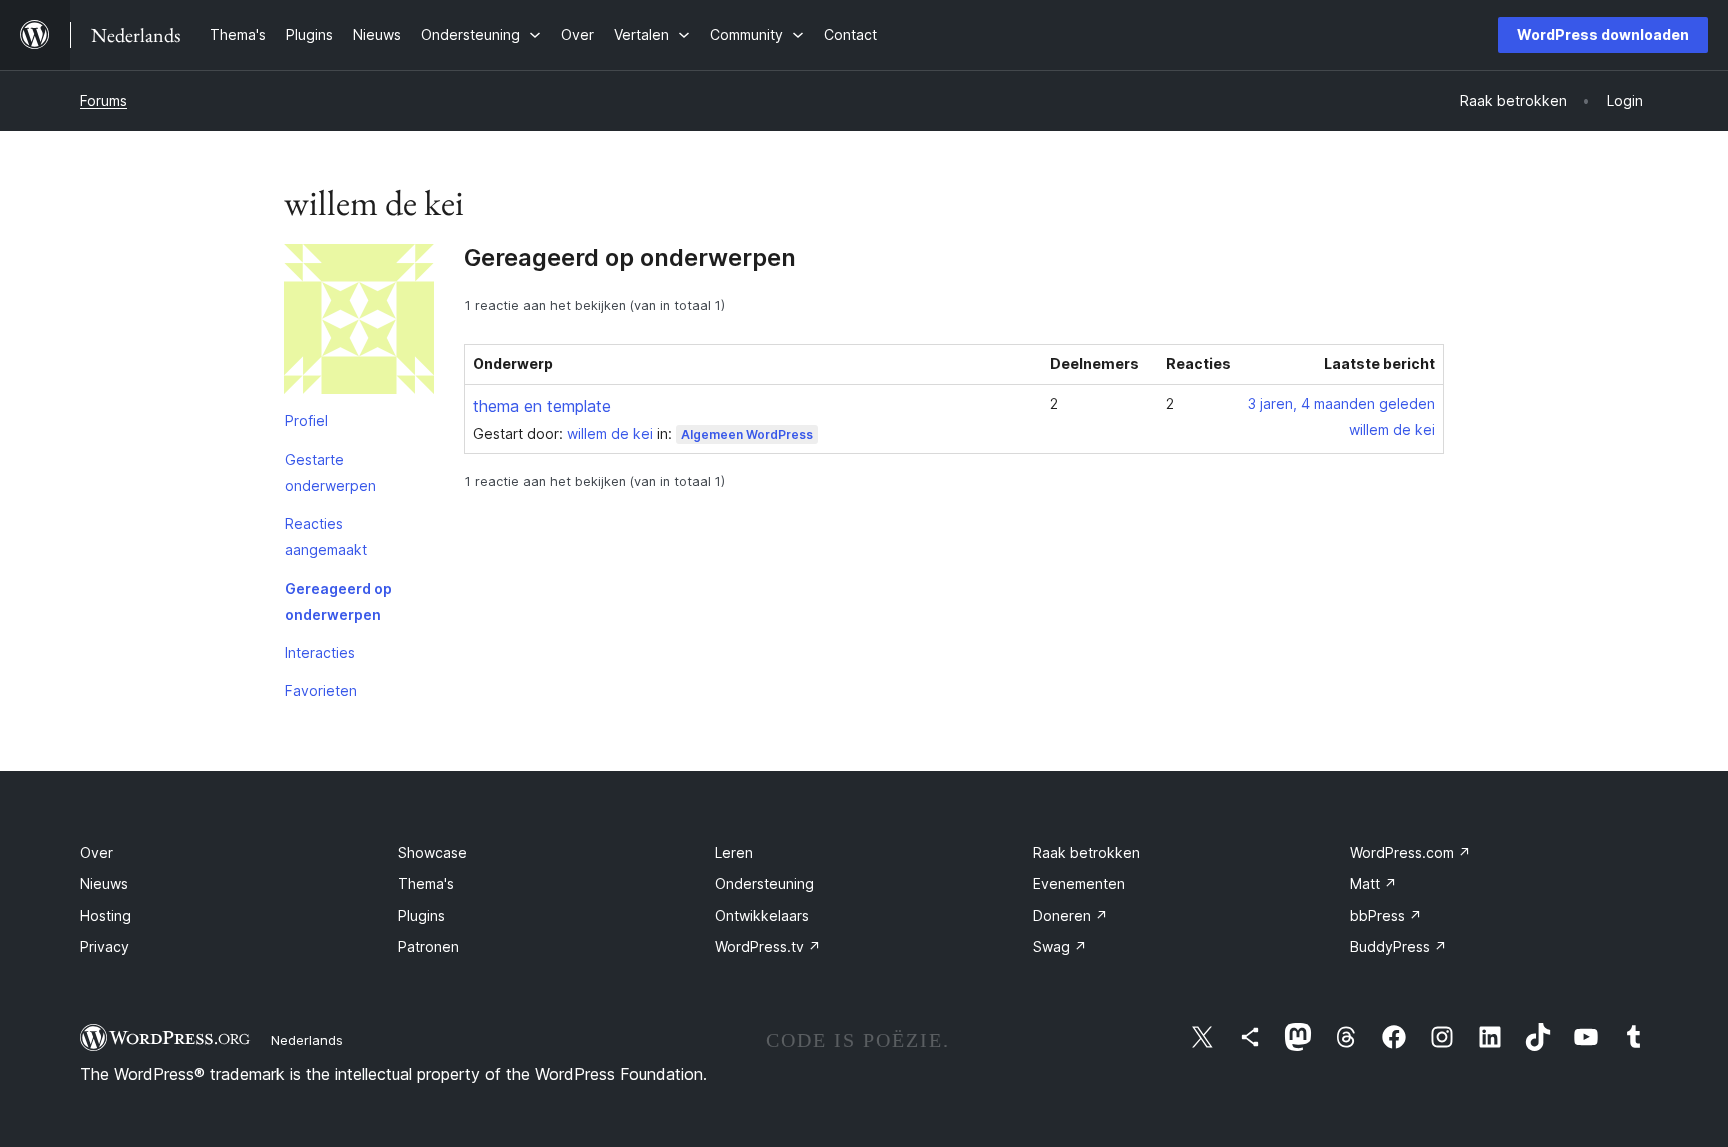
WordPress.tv (768, 946)
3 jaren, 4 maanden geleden (1341, 403)
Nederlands (307, 1040)
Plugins (421, 915)
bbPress (1386, 915)
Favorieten (321, 690)
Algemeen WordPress (747, 434)
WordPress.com (1410, 852)
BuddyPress (1398, 946)
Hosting (105, 915)
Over (96, 852)
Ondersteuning (764, 883)
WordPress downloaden (1603, 34)
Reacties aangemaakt (326, 536)
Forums (103, 100)
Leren (734, 852)
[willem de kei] (359, 323)
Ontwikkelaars (762, 915)
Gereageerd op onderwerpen (338, 601)
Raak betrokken (1086, 852)
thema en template (542, 406)
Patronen (428, 946)
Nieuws (104, 883)
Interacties (320, 652)
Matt (1373, 883)
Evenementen (1079, 883)
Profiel (306, 420)
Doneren (1070, 915)
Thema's (426, 883)
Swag (1060, 946)
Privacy (104, 946)
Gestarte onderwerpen (330, 472)
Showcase (432, 852)
